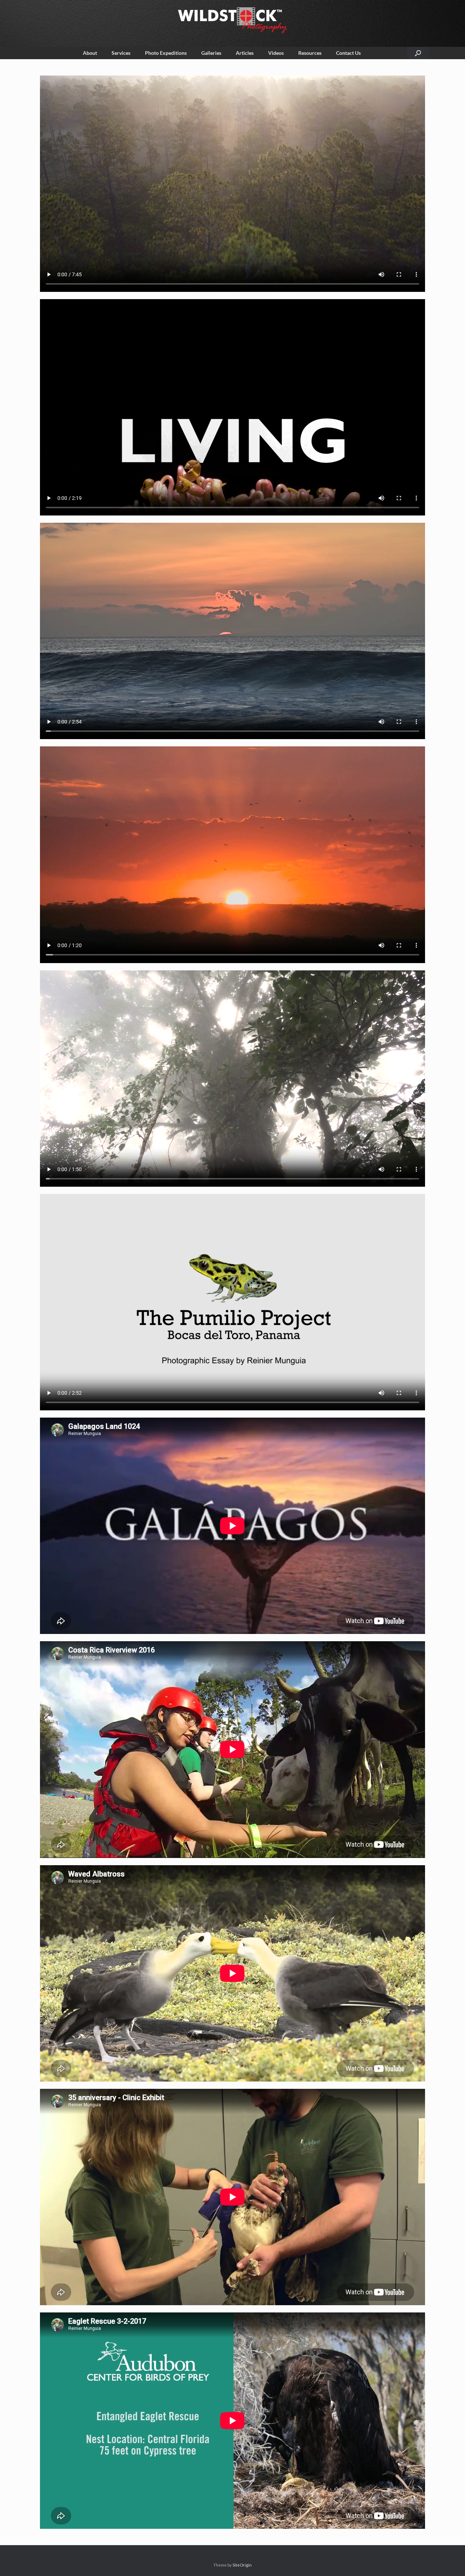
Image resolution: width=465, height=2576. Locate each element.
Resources (310, 53)
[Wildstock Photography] (232, 20)
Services (121, 53)
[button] (418, 53)
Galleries (211, 53)
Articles (245, 53)
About (90, 53)
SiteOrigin (242, 2565)
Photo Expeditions (166, 53)
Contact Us (348, 53)
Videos (276, 53)
